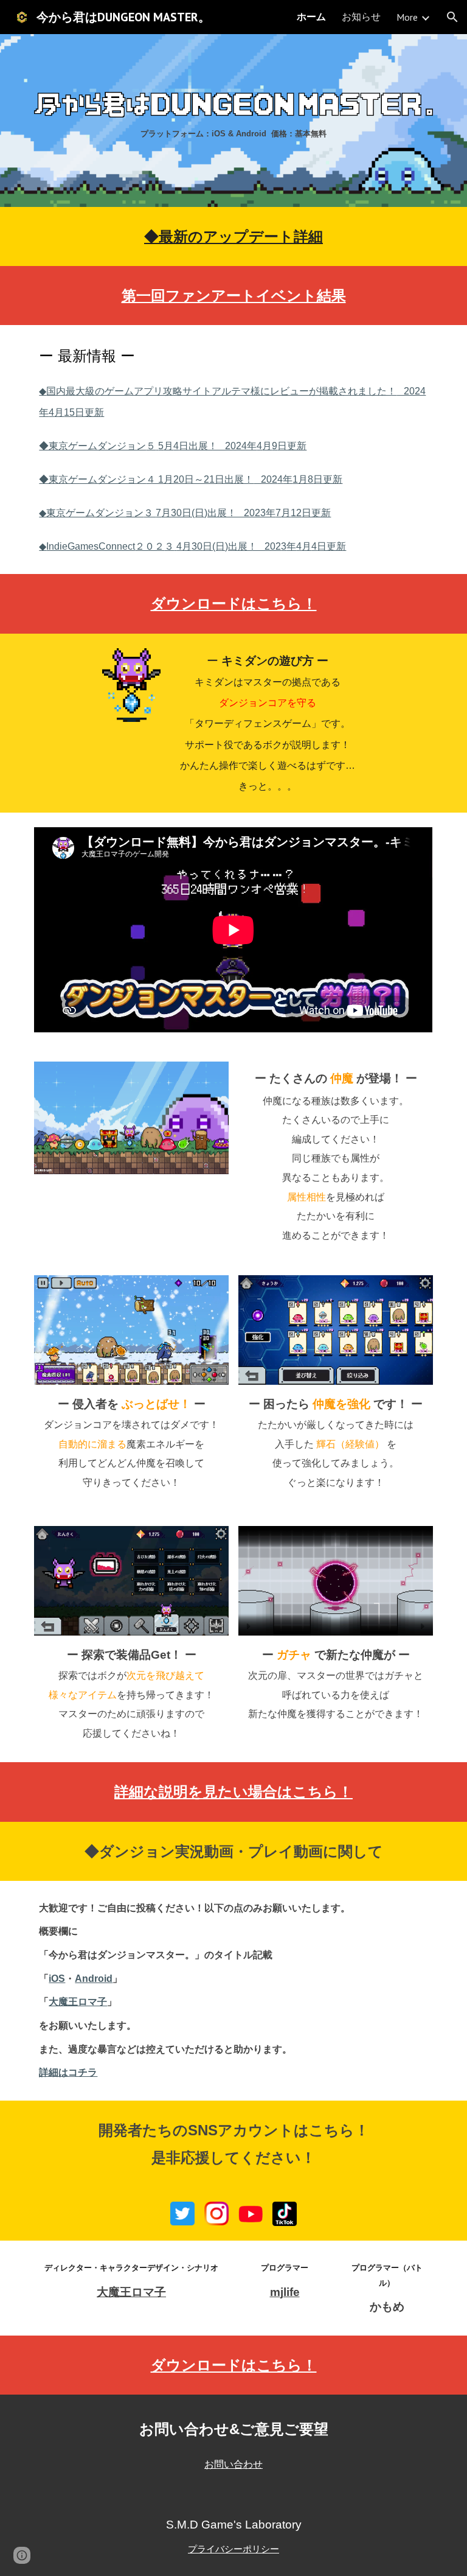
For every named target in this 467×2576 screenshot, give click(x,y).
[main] (233, 133)
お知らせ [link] (361, 16)
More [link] (407, 17)
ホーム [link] (311, 16)
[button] (452, 17)
